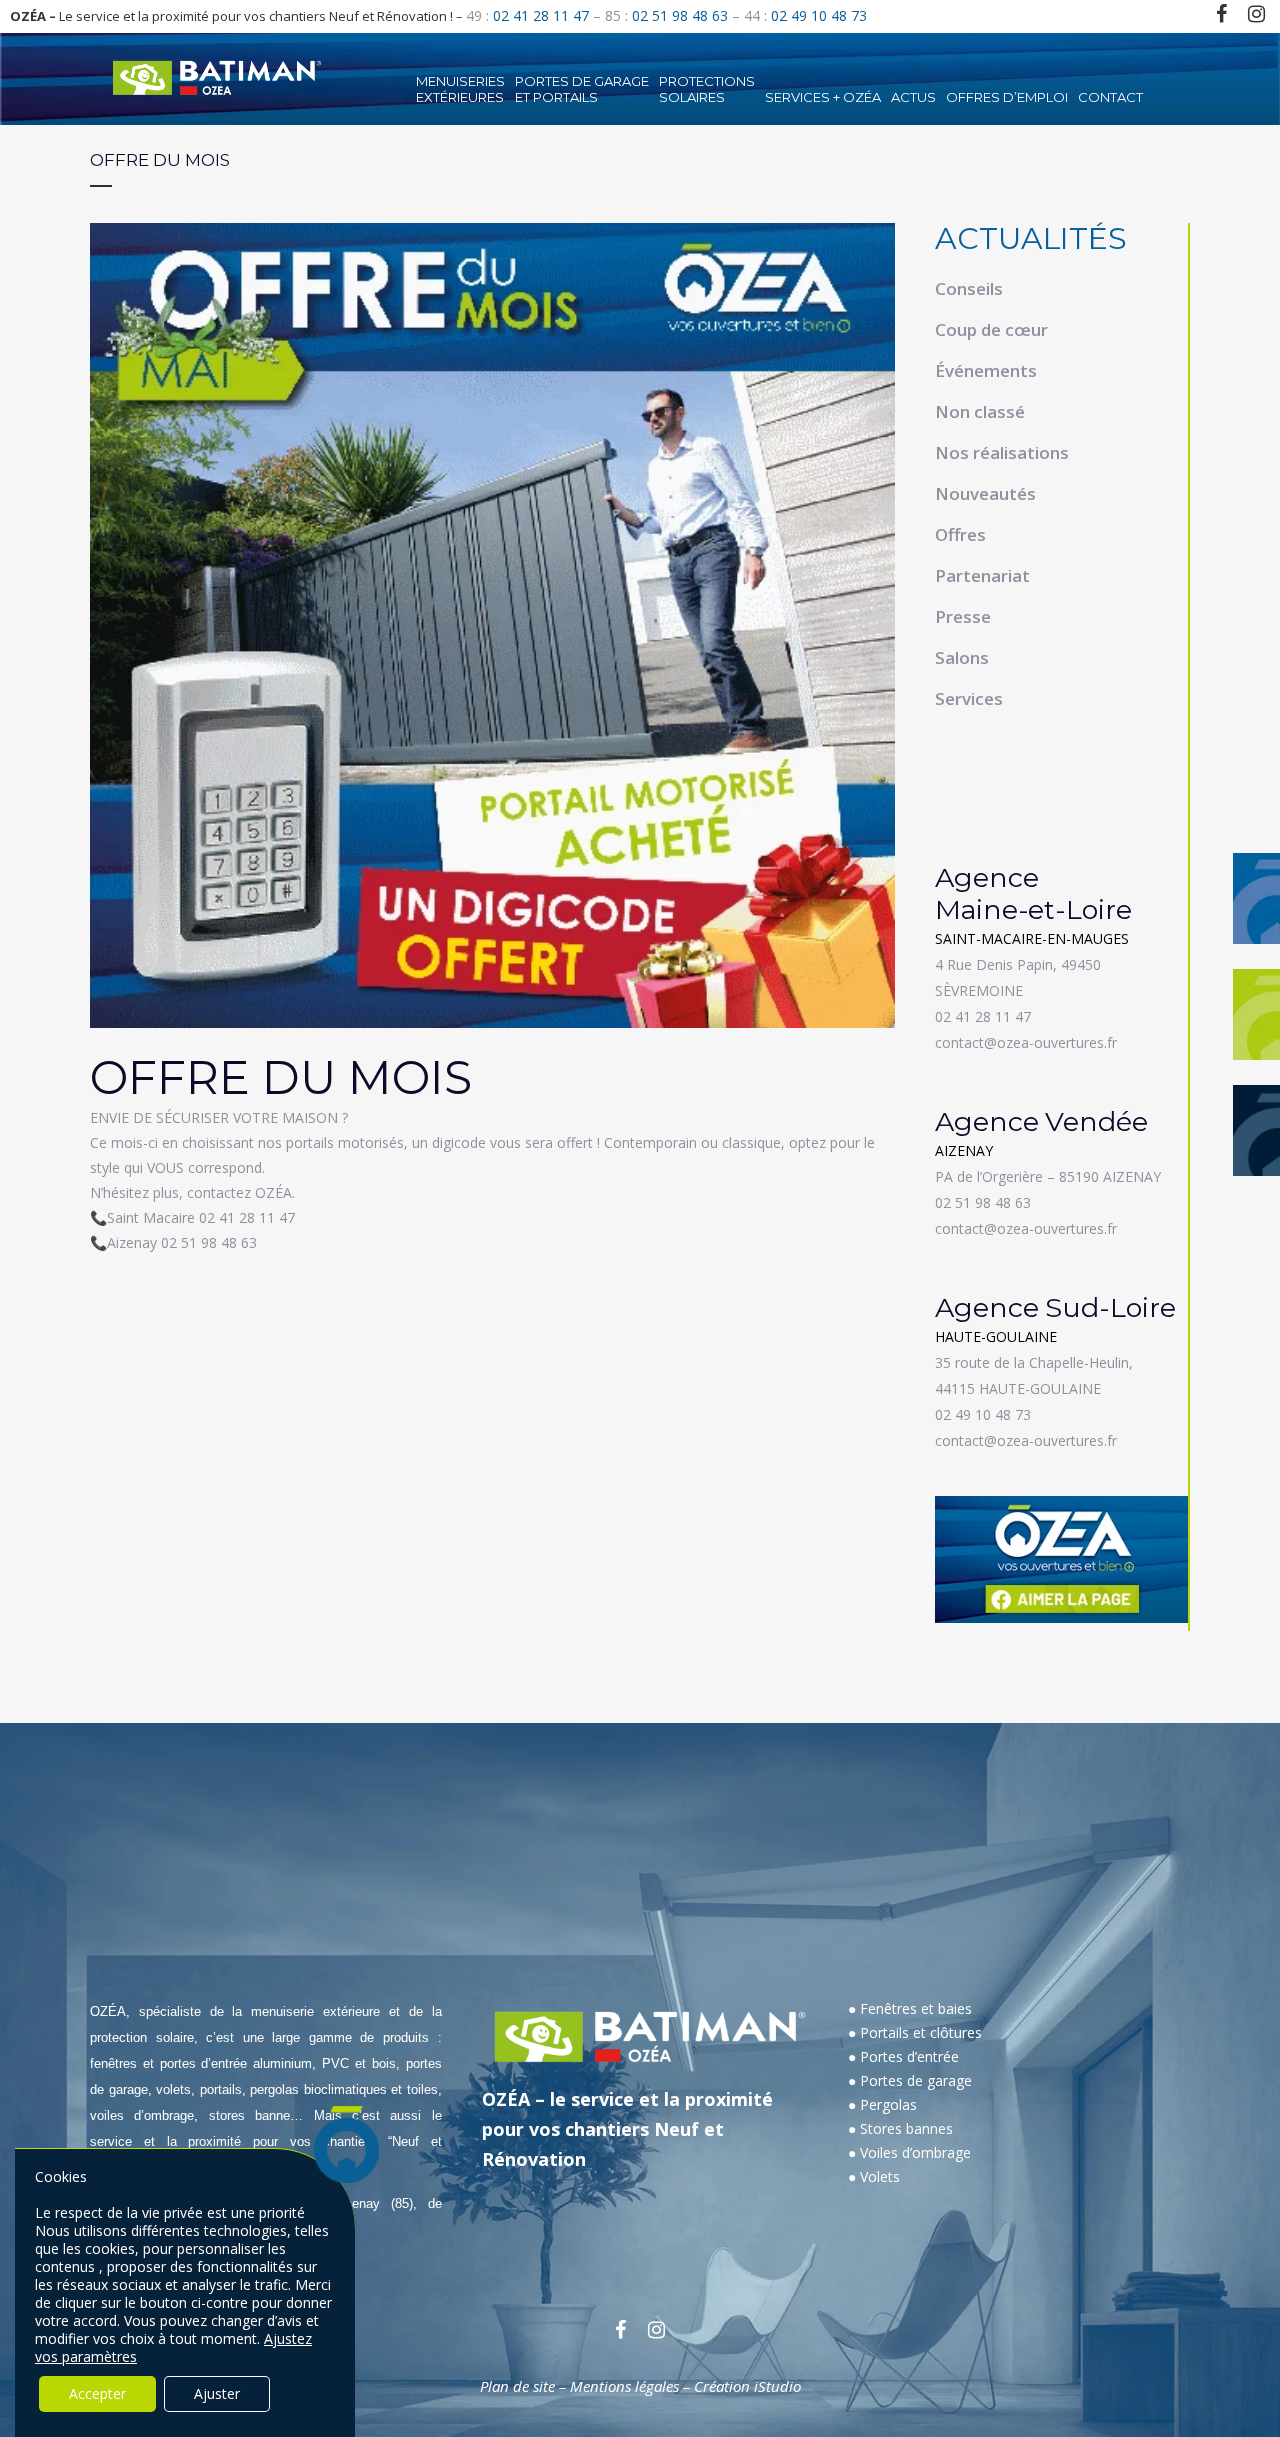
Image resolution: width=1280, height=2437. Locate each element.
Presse (963, 616)
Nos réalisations (1002, 452)
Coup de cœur (991, 329)
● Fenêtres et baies (910, 2008)
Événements (986, 370)
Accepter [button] (97, 2393)
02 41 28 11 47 (541, 15)
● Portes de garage (910, 2080)
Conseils (969, 288)
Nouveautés (985, 493)
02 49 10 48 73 (819, 15)
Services (969, 698)
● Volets (874, 2176)
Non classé (980, 411)
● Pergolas (882, 2104)
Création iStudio (747, 2386)
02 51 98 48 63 (680, 15)
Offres (960, 534)
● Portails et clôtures (915, 2032)
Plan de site (517, 2386)
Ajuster (217, 2393)
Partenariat (982, 575)
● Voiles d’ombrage (909, 2152)
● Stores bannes (900, 2128)
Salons (962, 657)
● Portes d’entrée (903, 2056)
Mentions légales (624, 2386)
